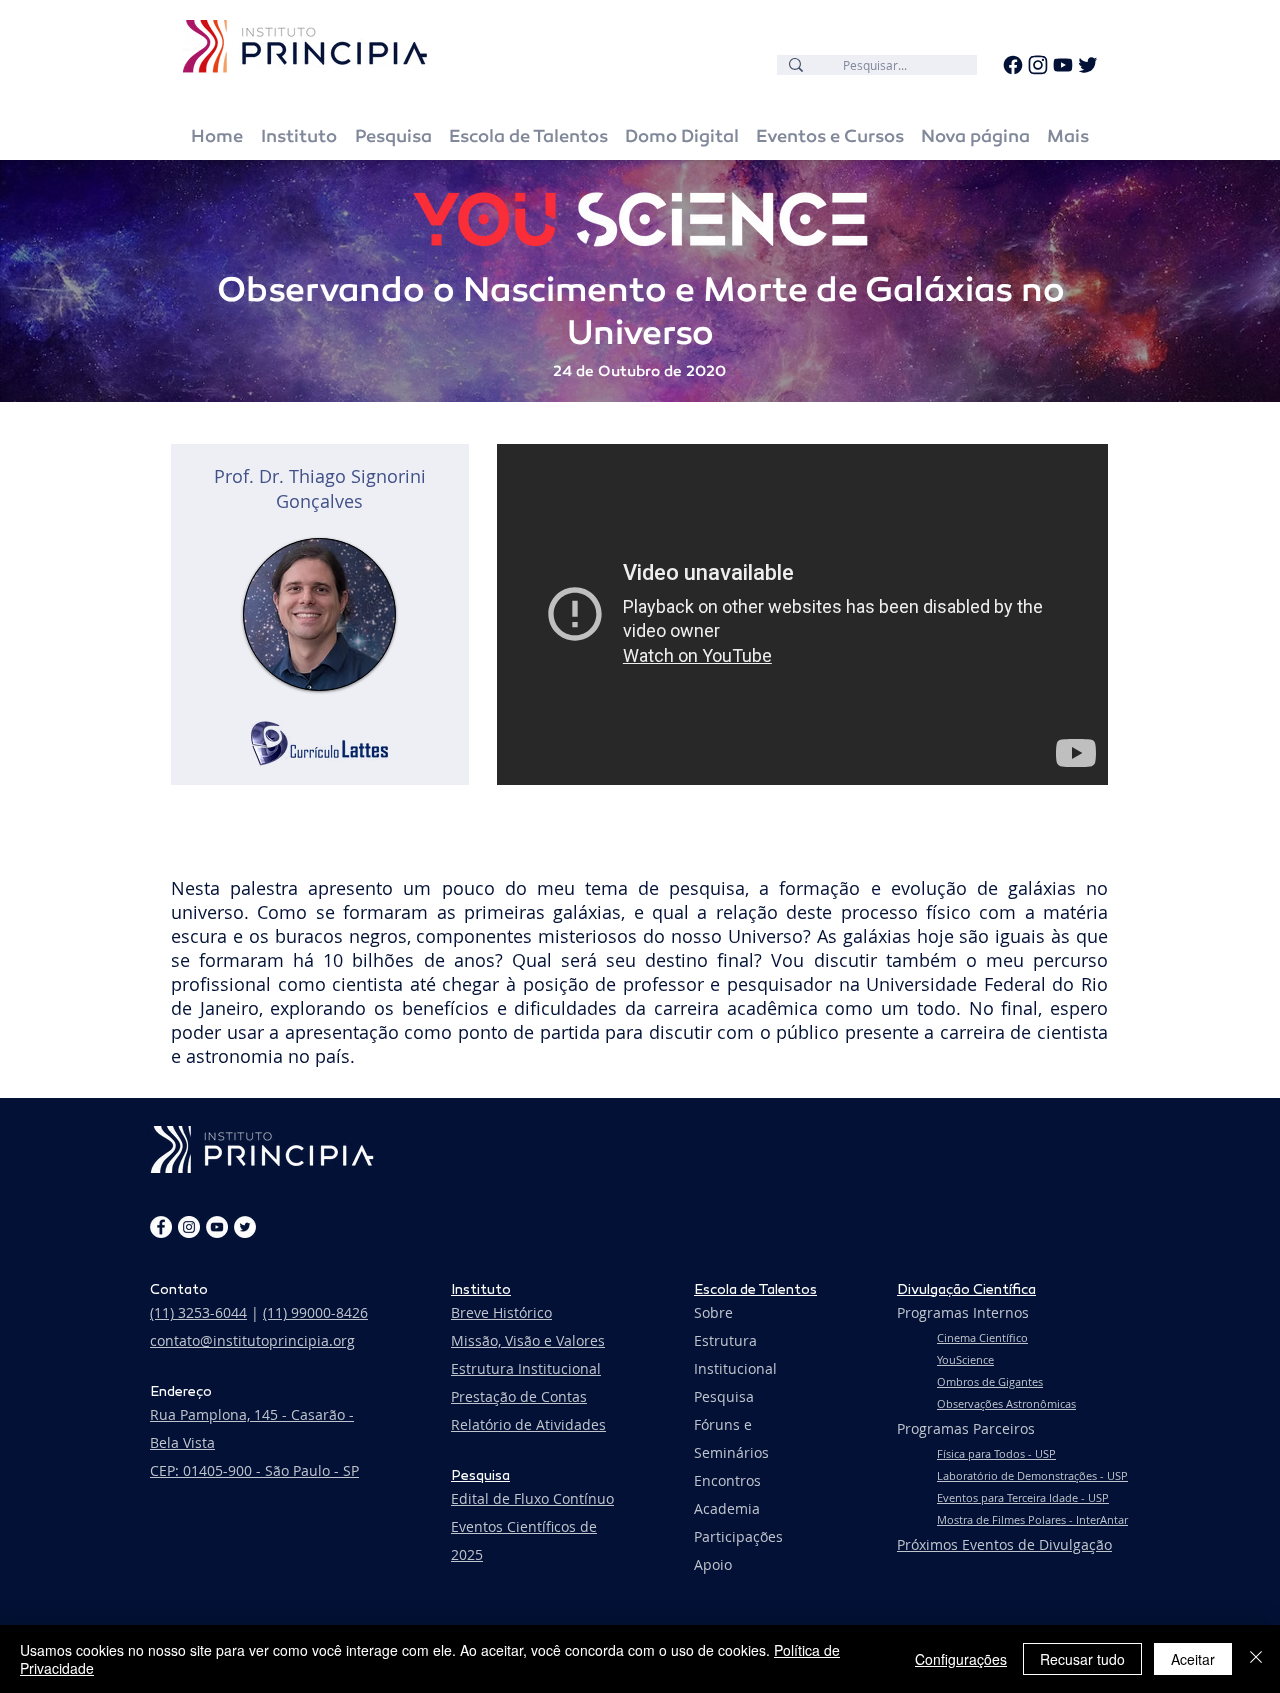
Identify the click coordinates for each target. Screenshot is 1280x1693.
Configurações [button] (961, 1659)
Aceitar (1193, 1659)
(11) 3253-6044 (198, 1312)
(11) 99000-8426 (315, 1312)
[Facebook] (1013, 65)
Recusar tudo (1082, 1659)
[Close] (1256, 1659)
